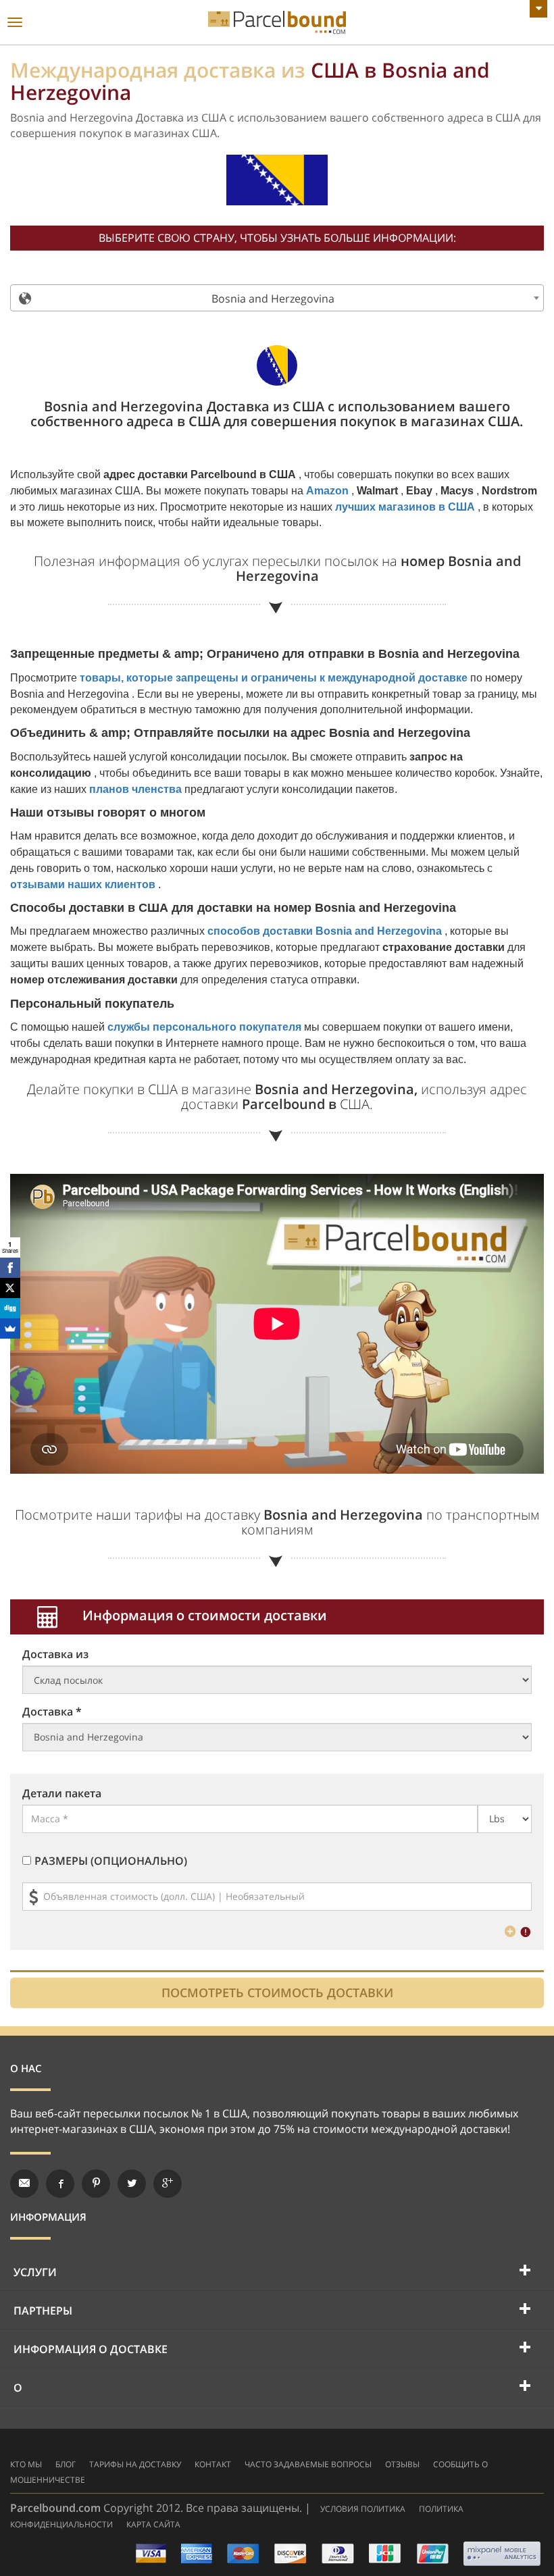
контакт (213, 2464)
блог (66, 2464)
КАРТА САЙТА (153, 2524)
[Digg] (10, 1308)
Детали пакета (62, 1793)
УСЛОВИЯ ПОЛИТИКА (363, 2509)
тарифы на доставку (135, 2464)
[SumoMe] (10, 1329)
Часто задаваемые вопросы (308, 2464)
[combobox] (277, 298)
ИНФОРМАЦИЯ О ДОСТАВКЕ (91, 2349)
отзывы (402, 2464)
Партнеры (43, 2311)
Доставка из (55, 1654)
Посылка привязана (277, 23)
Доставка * (52, 1711)
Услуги (35, 2272)
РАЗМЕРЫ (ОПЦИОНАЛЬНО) (111, 1861)
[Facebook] (10, 1268)
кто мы (26, 2464)
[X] (10, 1288)
